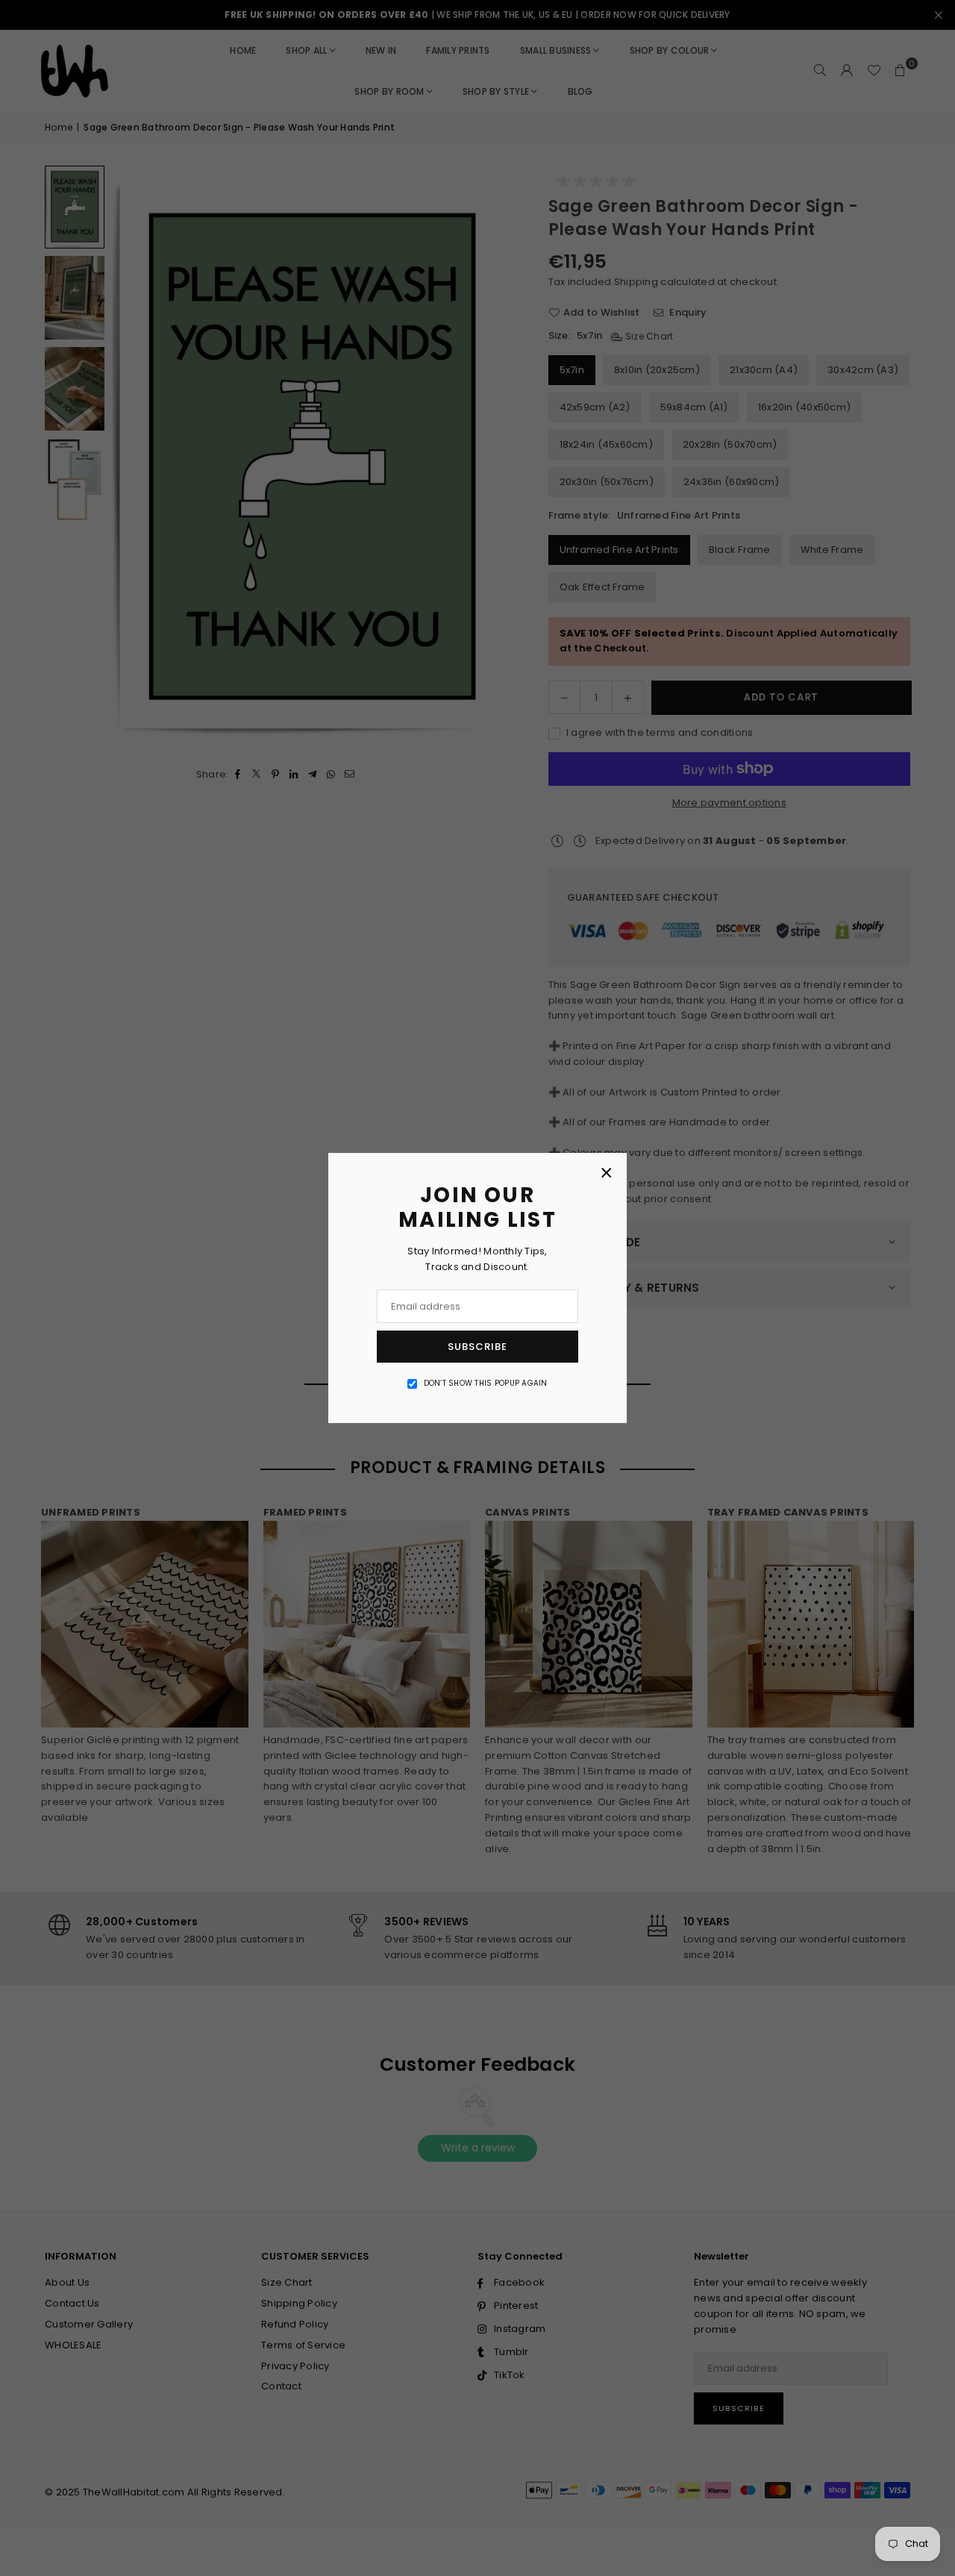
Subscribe (477, 1347)
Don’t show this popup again (486, 1383)
